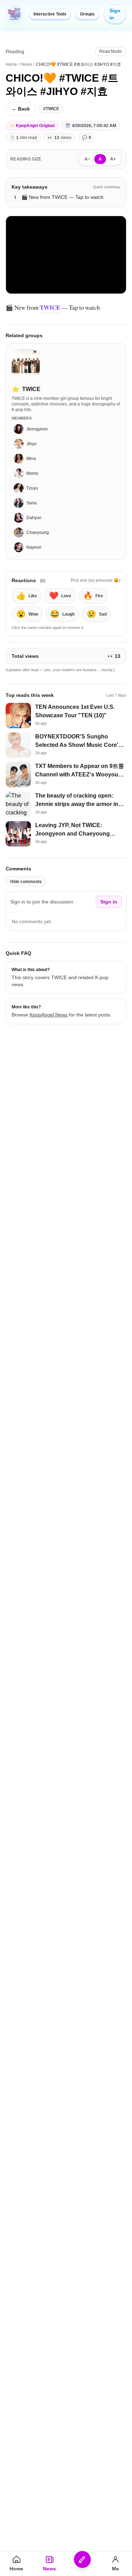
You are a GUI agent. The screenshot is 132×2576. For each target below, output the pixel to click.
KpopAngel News (49, 1015)
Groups (87, 14)
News (27, 64)
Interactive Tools (50, 14)
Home (11, 64)
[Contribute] (83, 2559)
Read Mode (111, 51)
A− (87, 159)
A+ (113, 159)
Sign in (115, 14)
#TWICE (51, 109)
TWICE (50, 307)
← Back (21, 109)
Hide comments (26, 882)
